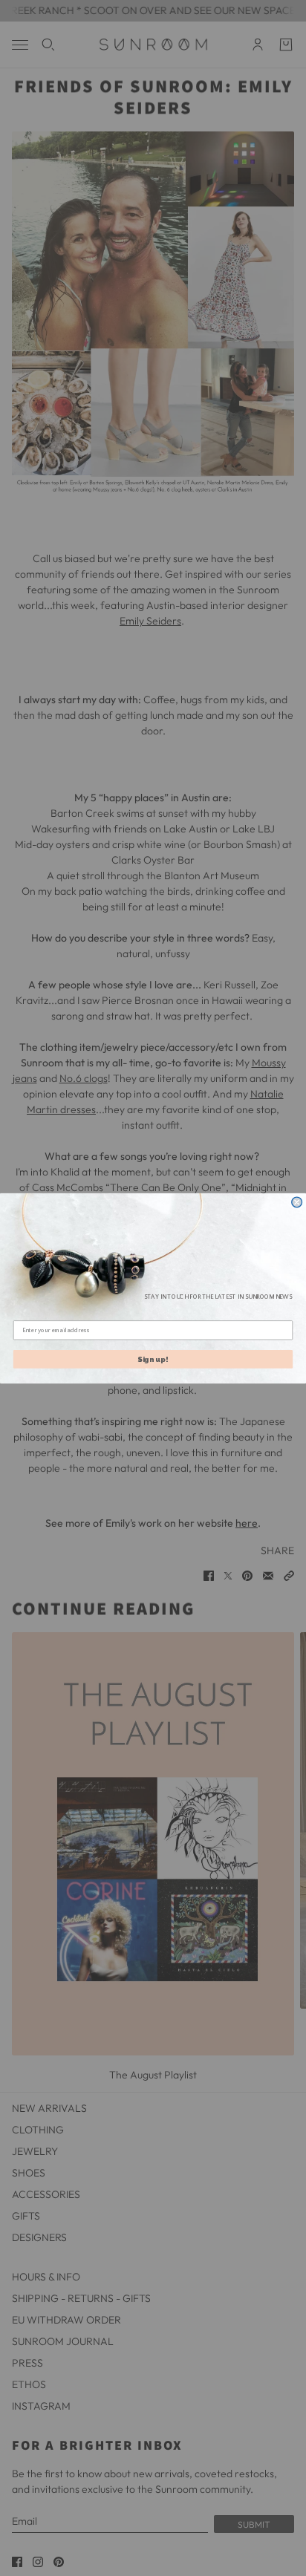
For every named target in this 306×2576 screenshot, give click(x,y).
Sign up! (153, 1359)
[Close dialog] (297, 1202)
